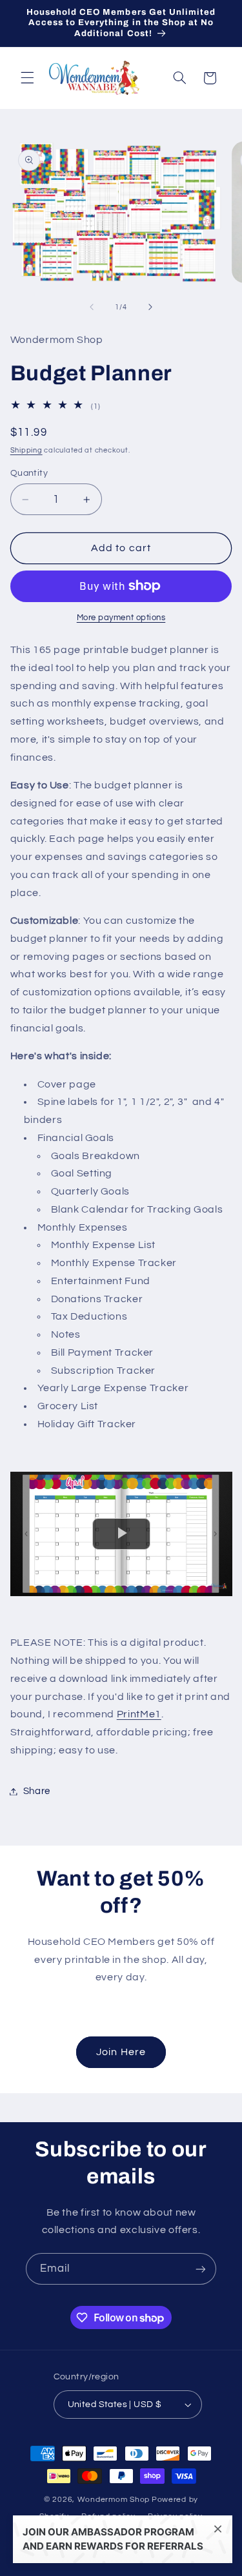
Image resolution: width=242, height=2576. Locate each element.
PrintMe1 (139, 1714)
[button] (27, 78)
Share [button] (37, 1791)
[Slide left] (92, 307)
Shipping (26, 450)
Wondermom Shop (114, 2500)
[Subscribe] (201, 2269)
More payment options (121, 618)
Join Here (121, 2052)
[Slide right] (150, 307)
